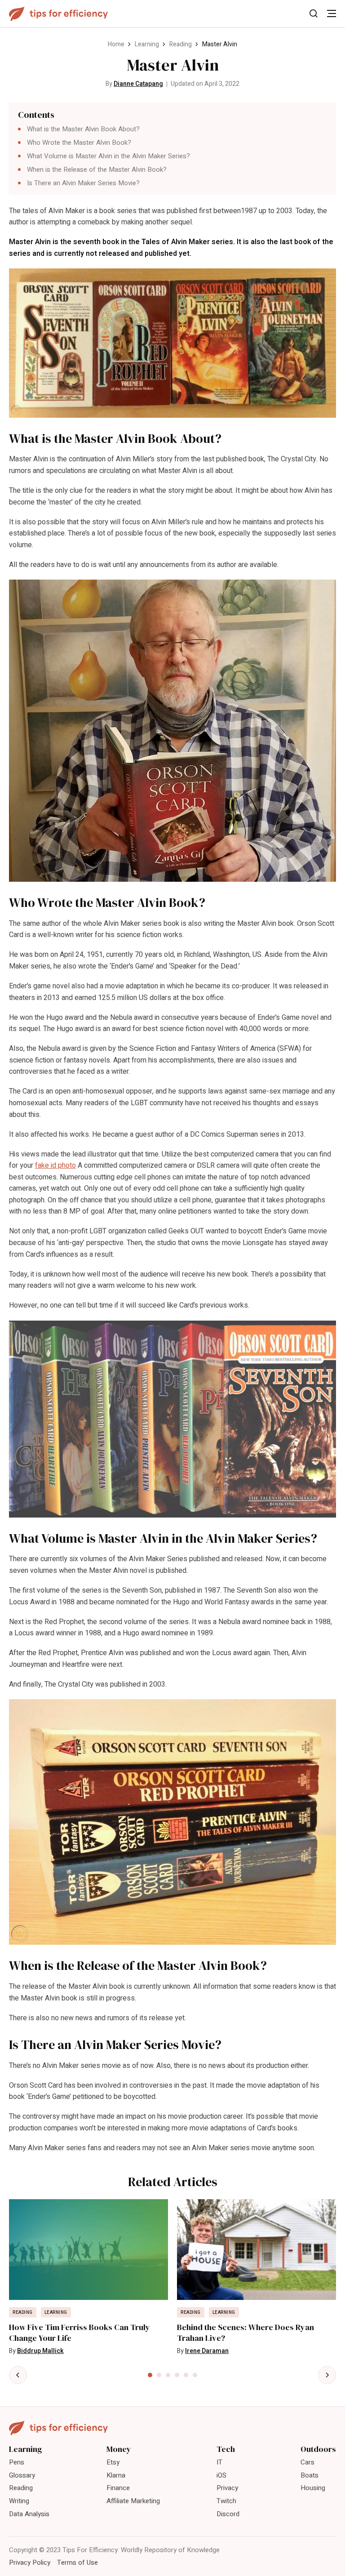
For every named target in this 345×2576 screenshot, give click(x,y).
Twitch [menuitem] (226, 2501)
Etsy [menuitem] (113, 2462)
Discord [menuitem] (228, 2514)
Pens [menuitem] (17, 2462)
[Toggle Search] (314, 13)
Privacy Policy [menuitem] (30, 2563)
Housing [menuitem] (313, 2488)
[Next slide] (327, 2375)
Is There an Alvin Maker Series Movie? (83, 183)
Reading (181, 44)
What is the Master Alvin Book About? (83, 129)
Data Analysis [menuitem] (29, 2514)
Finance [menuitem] (118, 2488)
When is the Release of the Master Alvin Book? (97, 170)
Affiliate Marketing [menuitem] (133, 2501)
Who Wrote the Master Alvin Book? (80, 143)
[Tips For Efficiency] (58, 14)
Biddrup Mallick (40, 2351)
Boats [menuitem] (310, 2475)
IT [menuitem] (219, 2462)
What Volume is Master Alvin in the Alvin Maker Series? (108, 156)
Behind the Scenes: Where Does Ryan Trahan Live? (245, 2333)
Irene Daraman (207, 2351)
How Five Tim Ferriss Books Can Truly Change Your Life (80, 2333)
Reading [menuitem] (21, 2488)
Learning (147, 44)
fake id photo (55, 1165)
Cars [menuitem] (307, 2462)
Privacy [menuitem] (227, 2488)
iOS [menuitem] (221, 2475)
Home (116, 44)
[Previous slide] (18, 2375)
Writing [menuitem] (19, 2501)
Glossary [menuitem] (22, 2475)
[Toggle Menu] (332, 13)
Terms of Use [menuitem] (77, 2563)
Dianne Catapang (138, 84)
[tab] (150, 2375)
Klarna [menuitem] (116, 2475)
